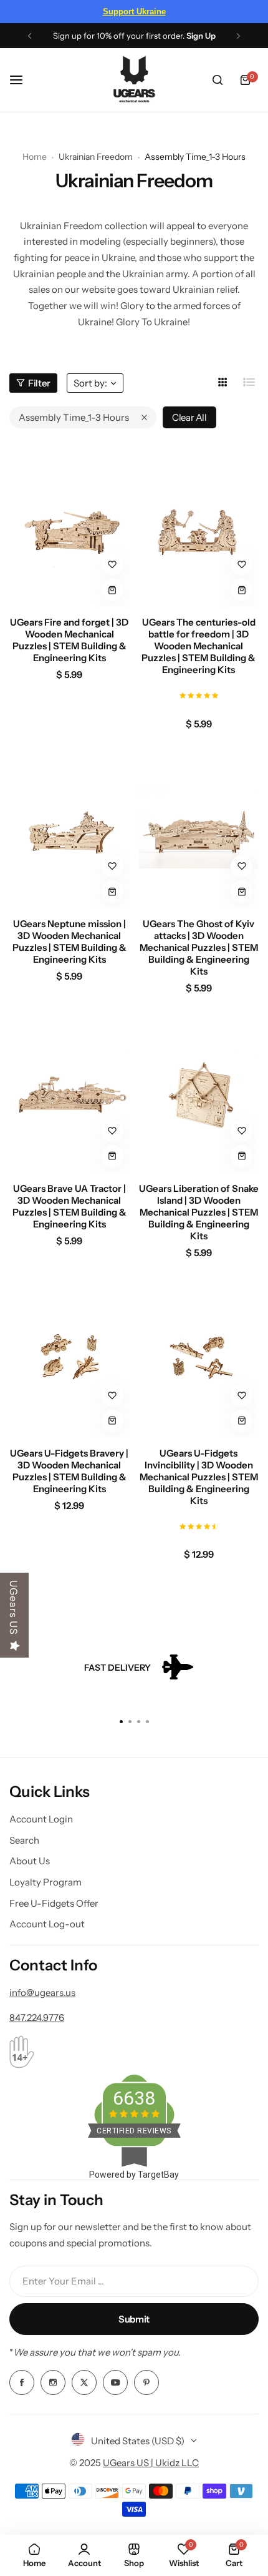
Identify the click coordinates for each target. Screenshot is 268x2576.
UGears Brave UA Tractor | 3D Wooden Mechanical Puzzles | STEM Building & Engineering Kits (69, 1206)
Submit (134, 2319)
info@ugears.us (42, 1993)
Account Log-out (47, 1924)
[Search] (218, 80)
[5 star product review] (199, 694)
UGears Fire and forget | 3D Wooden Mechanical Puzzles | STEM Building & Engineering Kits (69, 640)
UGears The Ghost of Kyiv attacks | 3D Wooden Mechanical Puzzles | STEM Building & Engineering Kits (199, 947)
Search (24, 1840)
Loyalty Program (45, 1882)
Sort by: (90, 383)
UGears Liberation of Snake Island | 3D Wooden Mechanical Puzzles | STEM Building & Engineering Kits (199, 1212)
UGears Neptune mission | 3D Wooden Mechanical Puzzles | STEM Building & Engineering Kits (69, 941)
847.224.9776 (37, 2018)
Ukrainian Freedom (96, 157)
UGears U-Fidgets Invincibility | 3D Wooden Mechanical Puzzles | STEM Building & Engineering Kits (199, 1477)
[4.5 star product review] (199, 1525)
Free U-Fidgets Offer (54, 1903)
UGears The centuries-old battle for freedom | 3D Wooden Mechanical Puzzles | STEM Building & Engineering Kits (199, 646)
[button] (30, 36)
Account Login (41, 1819)
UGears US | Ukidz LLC (151, 2463)
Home (35, 157)
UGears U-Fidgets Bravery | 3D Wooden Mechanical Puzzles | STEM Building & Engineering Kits (69, 1471)
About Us (30, 1861)
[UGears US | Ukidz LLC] (134, 80)
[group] (134, 1668)
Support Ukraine (134, 12)
